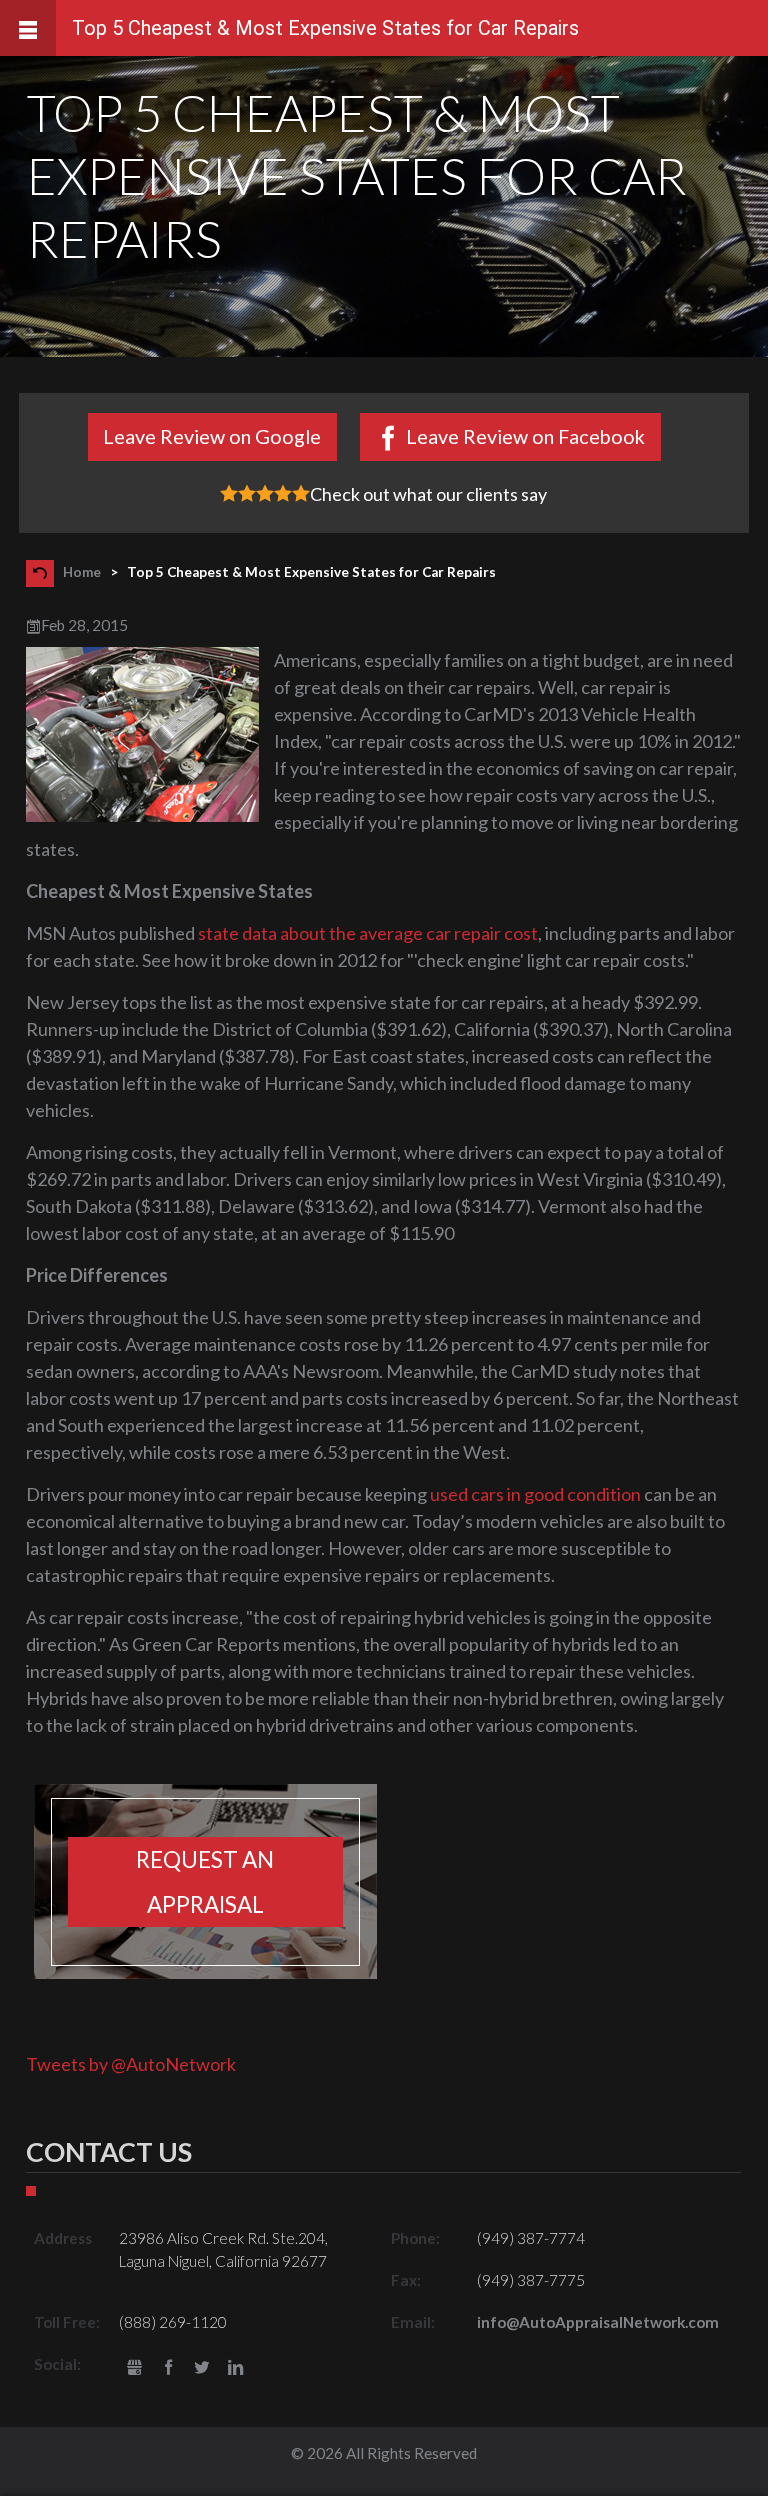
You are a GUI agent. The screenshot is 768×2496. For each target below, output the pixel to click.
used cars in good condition (535, 1494)
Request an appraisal (205, 1882)
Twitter (202, 2368)
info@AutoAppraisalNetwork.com (598, 2322)
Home (82, 572)
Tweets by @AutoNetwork (131, 2064)
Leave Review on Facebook (525, 436)
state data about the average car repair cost (368, 933)
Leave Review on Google (212, 436)
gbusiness (134, 2368)
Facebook (168, 2368)
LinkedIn (235, 2368)
